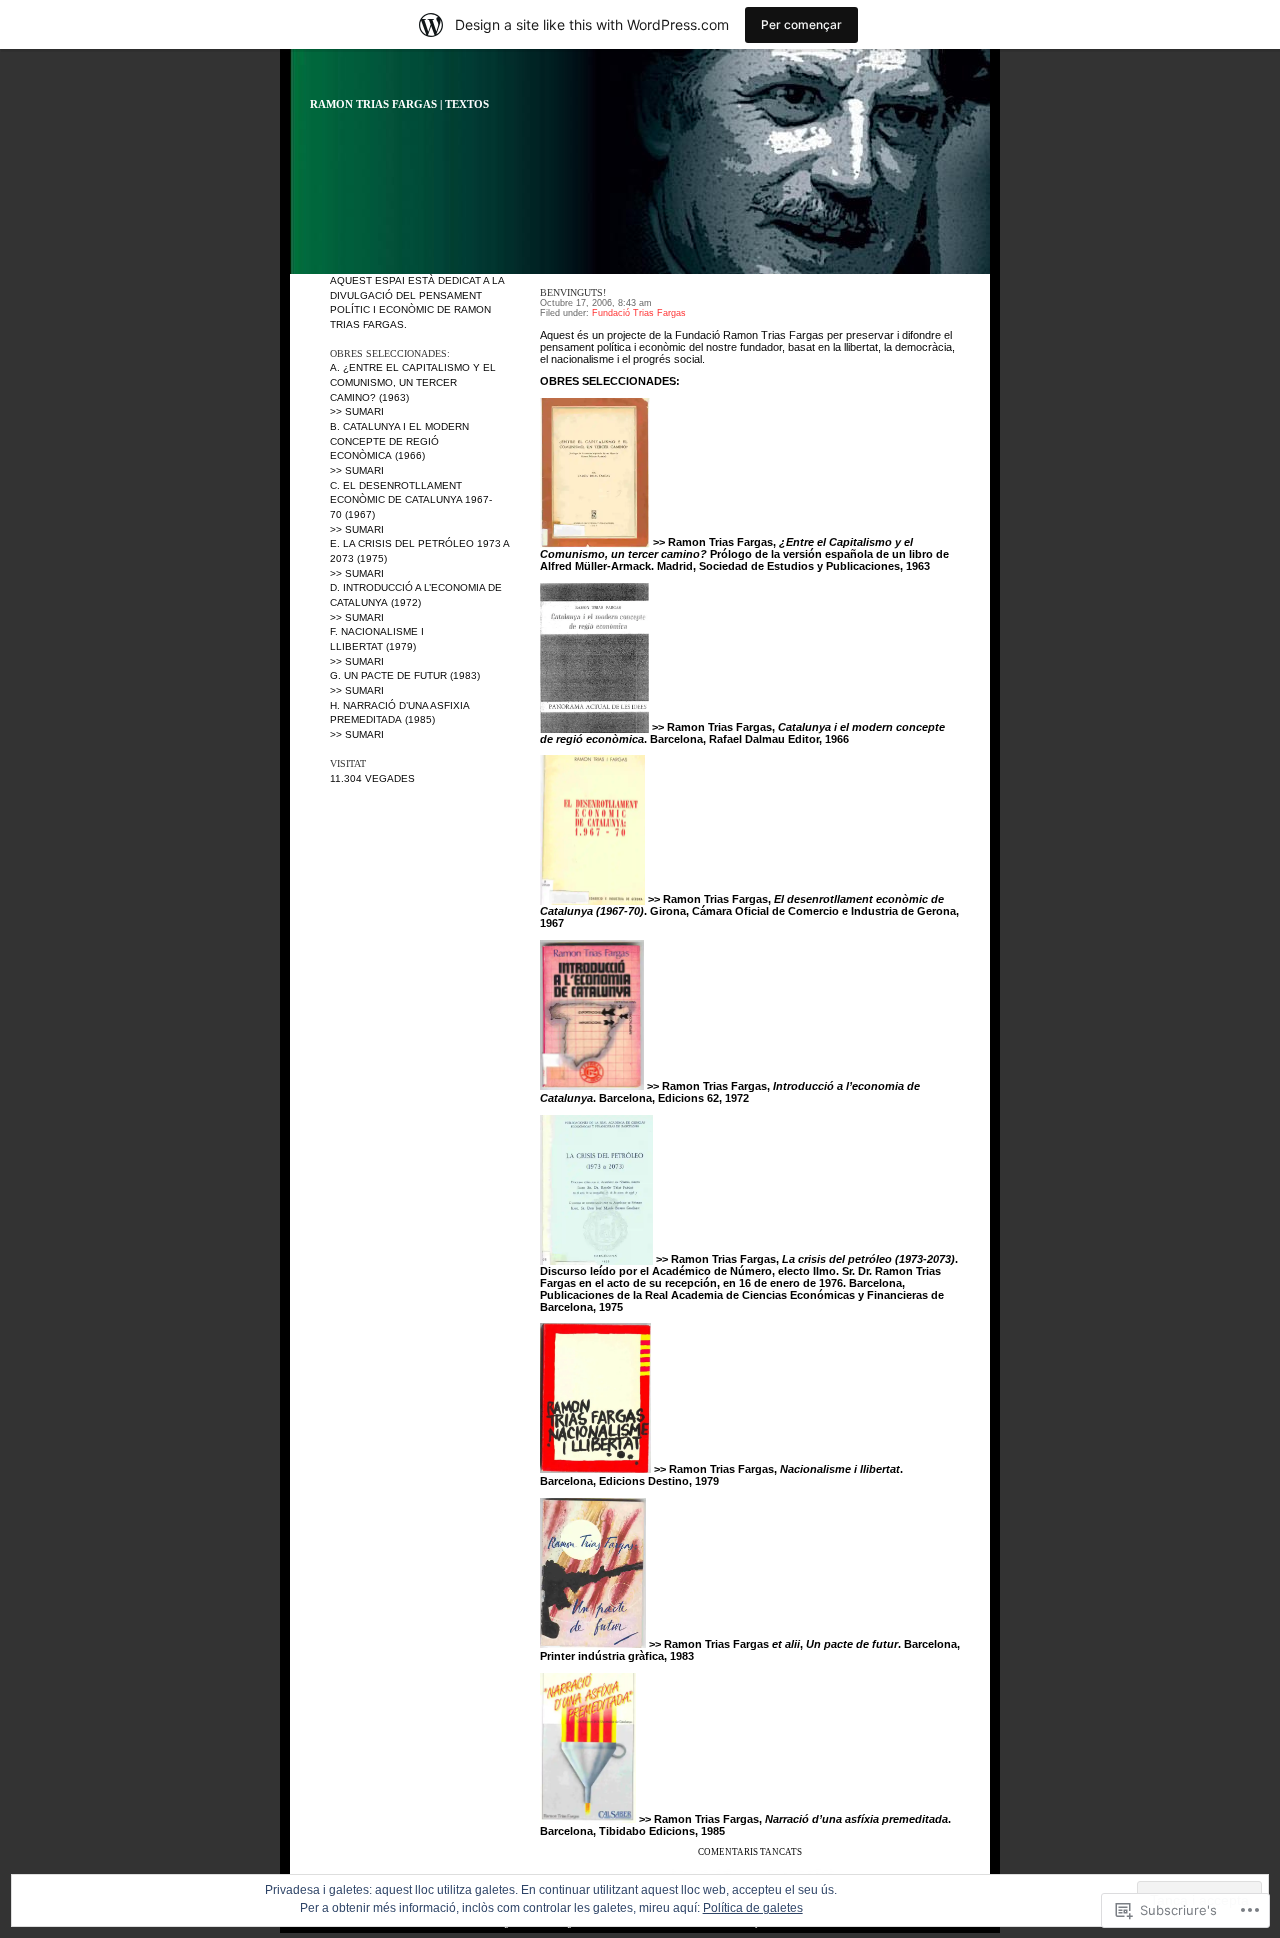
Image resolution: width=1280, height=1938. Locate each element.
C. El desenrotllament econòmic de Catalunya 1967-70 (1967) (411, 500)
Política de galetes (753, 1908)
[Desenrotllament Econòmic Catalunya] (592, 899)
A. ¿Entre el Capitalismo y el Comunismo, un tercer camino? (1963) (413, 382)
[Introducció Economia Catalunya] (592, 1086)
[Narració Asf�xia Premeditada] (588, 1819)
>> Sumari (357, 411)
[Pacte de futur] (593, 1644)
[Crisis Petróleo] (596, 1259)
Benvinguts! (573, 292)
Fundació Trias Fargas (639, 313)
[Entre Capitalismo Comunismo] (595, 542)
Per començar (801, 24)
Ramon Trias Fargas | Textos (399, 104)
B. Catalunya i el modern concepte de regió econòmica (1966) (399, 441)
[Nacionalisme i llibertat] (595, 1469)
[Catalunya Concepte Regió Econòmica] (594, 727)
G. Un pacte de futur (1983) (405, 675)
